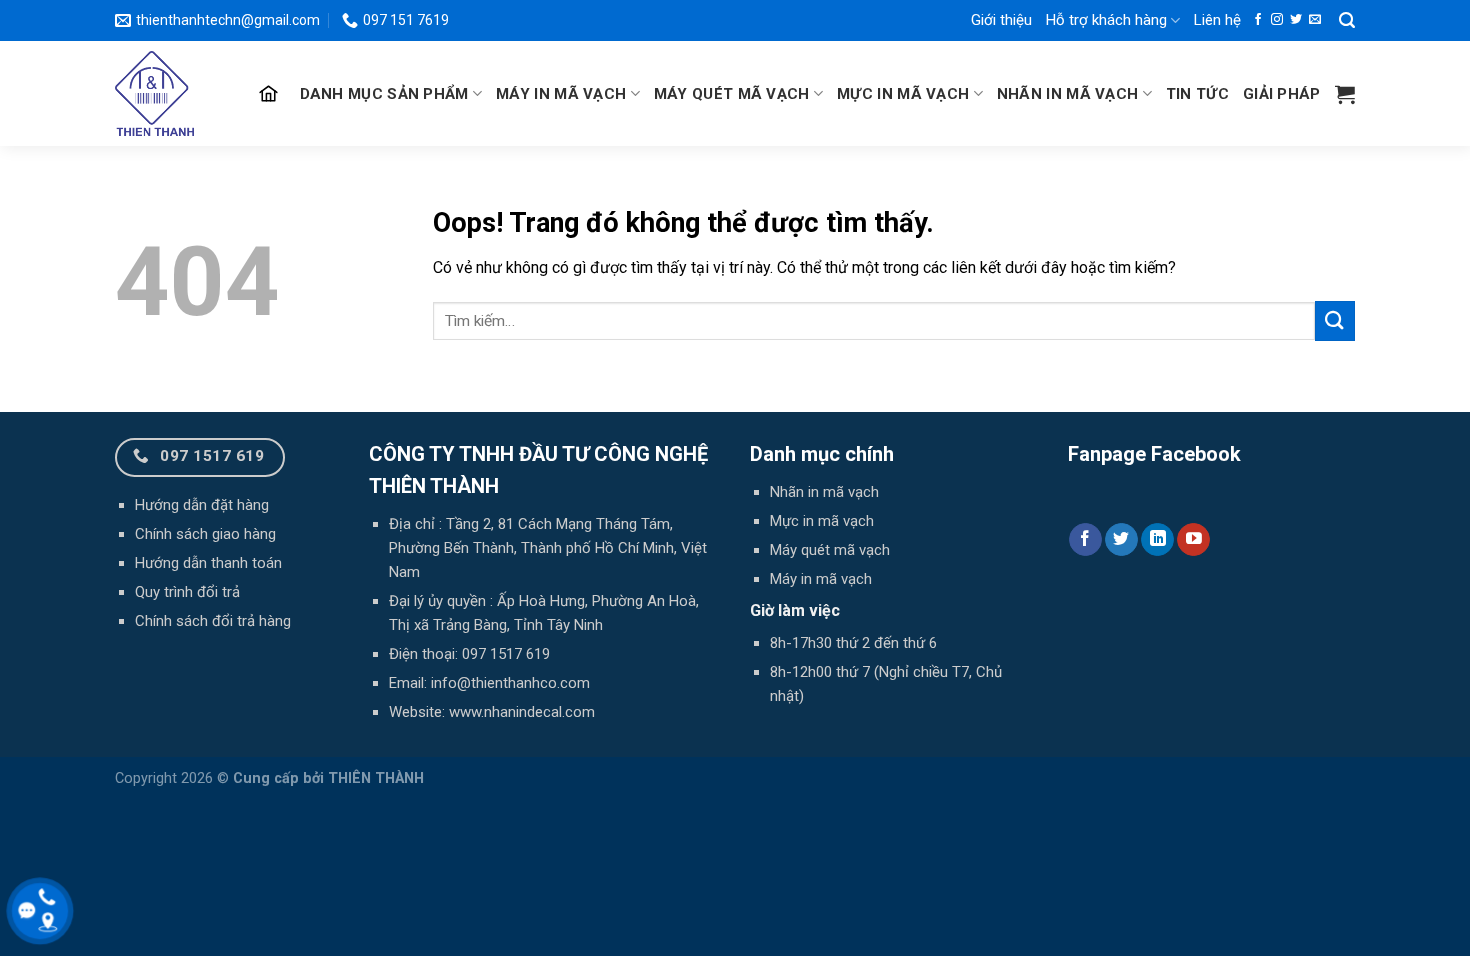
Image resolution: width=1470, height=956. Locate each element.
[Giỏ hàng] (1345, 94)
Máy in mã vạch (561, 94)
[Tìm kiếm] (1347, 20)
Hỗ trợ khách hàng (1106, 20)
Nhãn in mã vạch (1068, 94)
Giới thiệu (1001, 20)
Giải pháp (1282, 94)
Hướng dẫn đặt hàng (202, 505)
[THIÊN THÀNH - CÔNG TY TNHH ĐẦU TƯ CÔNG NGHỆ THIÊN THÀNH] (162, 93)
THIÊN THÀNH (376, 778)
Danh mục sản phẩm (384, 94)
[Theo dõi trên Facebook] (1258, 20)
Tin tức (1197, 94)
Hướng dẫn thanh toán (208, 563)
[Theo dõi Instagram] (1277, 20)
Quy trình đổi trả (187, 592)
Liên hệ (1217, 20)
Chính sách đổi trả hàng (213, 621)
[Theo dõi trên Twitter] (1296, 20)
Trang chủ (271, 93)
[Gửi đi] (1335, 320)
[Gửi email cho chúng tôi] (1315, 20)
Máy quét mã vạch (732, 94)
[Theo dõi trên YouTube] (1193, 540)
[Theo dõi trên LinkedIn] (1157, 540)
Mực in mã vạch (903, 94)
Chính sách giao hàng (205, 534)
